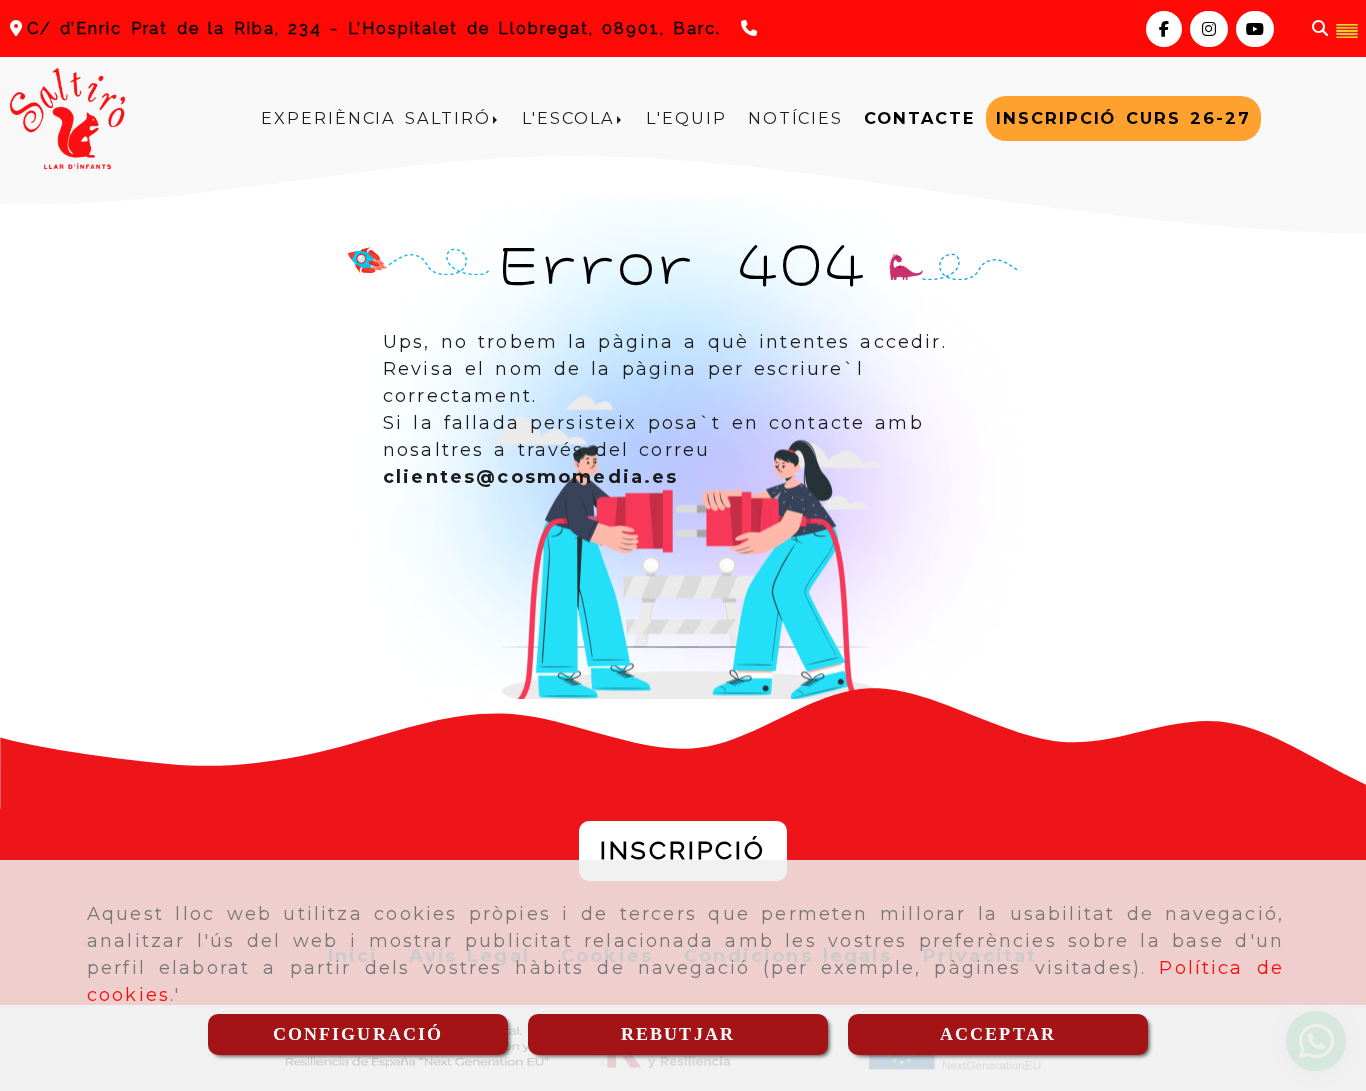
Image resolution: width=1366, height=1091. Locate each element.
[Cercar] (1320, 29)
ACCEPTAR (998, 1034)
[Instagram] (1209, 29)
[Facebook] (1164, 29)
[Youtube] (1255, 29)
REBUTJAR (678, 1034)
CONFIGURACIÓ (358, 1034)
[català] (1347, 29)
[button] (683, 851)
